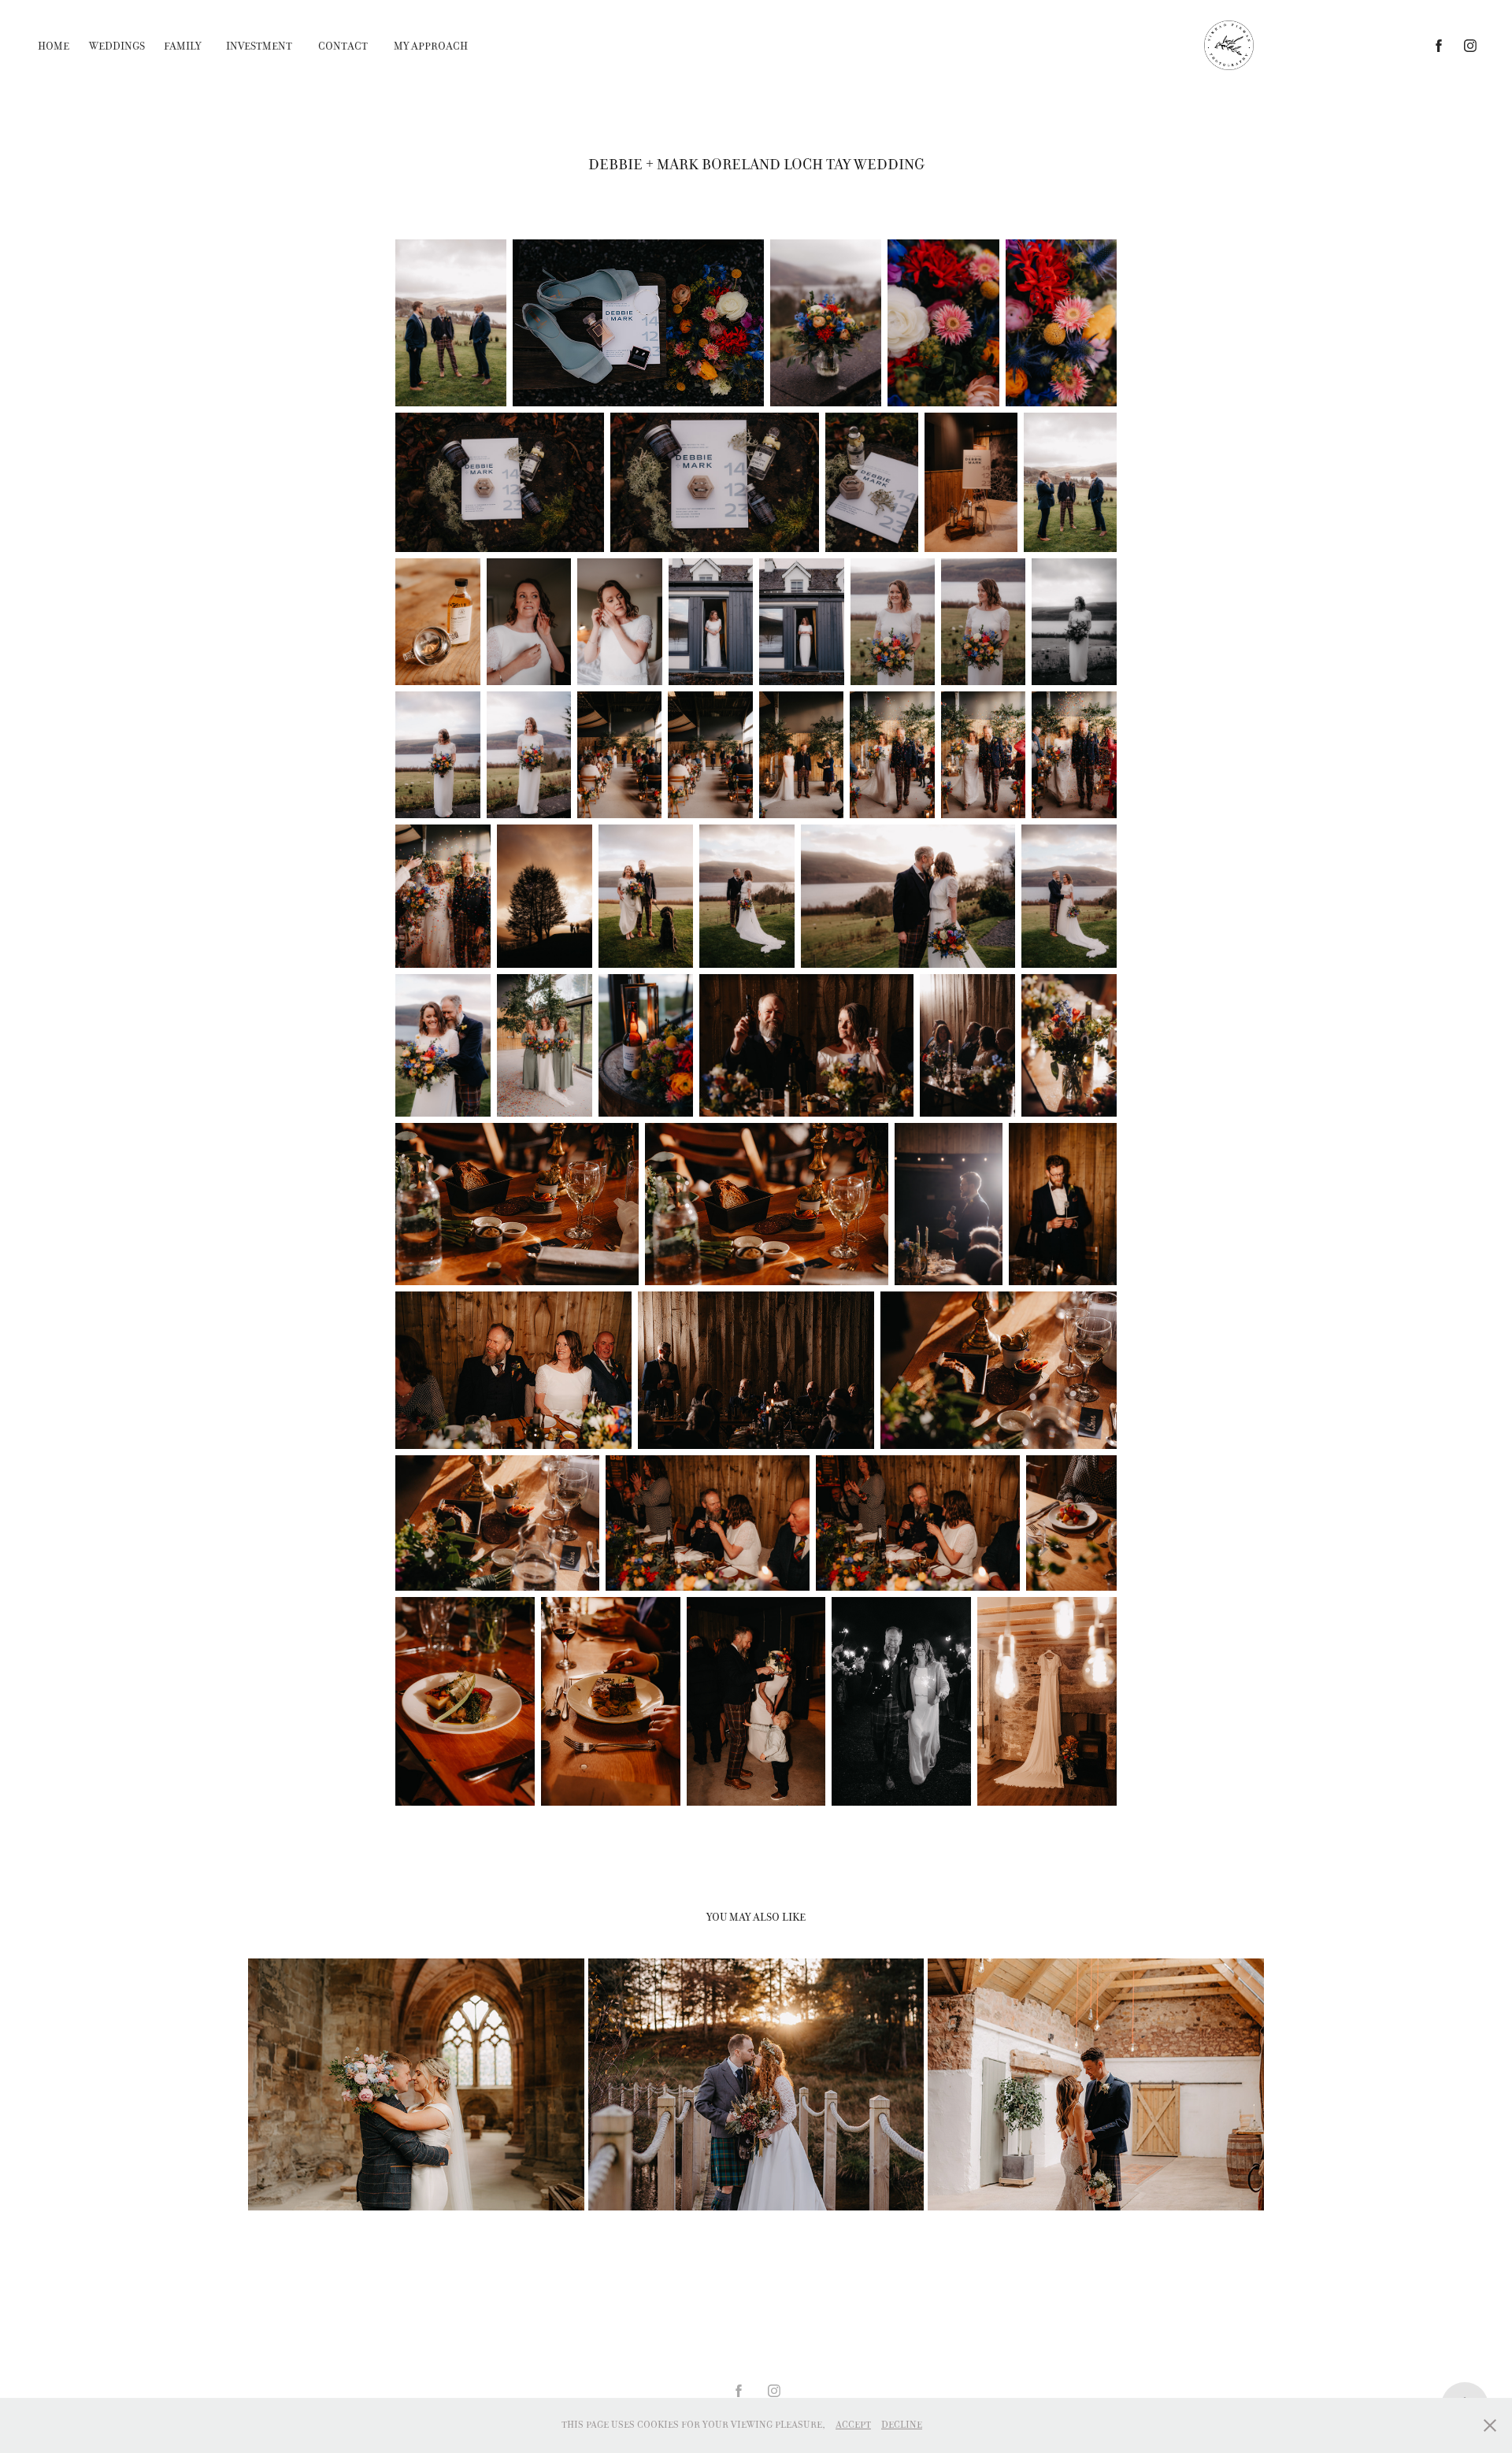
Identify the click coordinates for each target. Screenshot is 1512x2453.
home (54, 46)
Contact (343, 46)
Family (182, 46)
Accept (853, 2425)
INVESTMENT (259, 46)
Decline (902, 2425)
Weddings (117, 46)
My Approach (431, 46)
